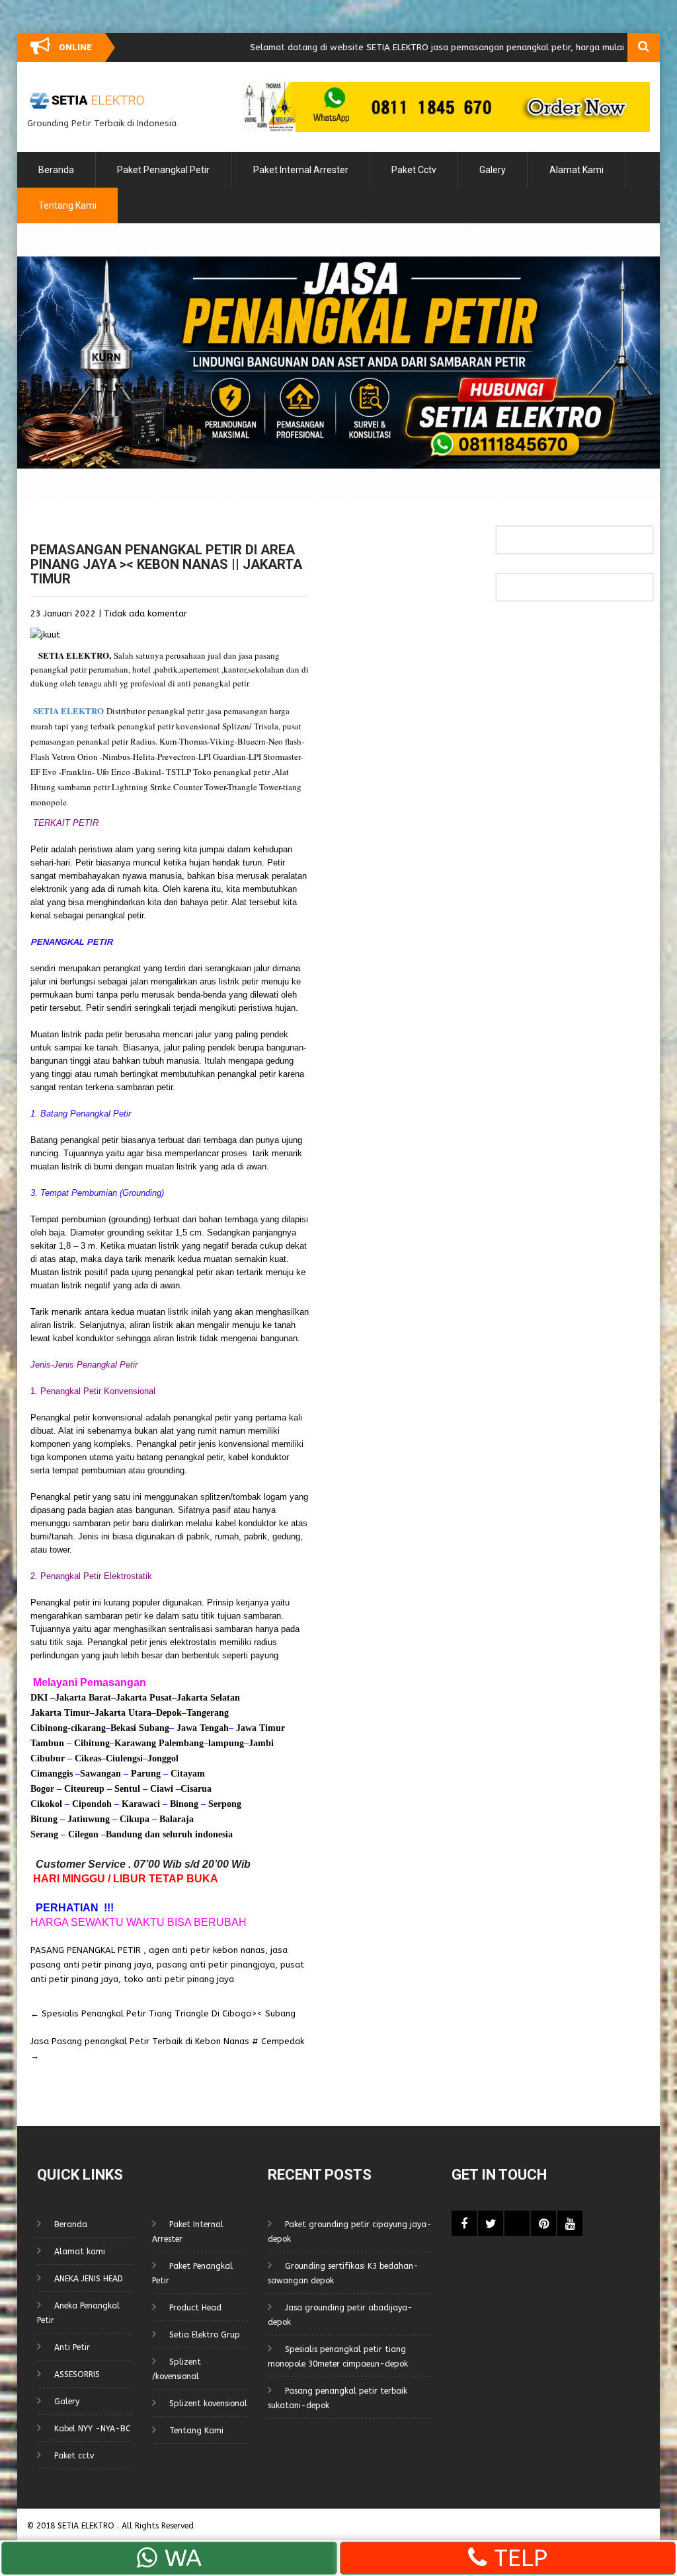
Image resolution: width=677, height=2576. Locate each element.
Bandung (124, 1834)
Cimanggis (52, 1774)
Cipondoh (91, 1804)
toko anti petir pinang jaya (179, 1979)
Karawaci (141, 1804)
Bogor (42, 1789)
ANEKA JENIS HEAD (89, 2279)
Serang (44, 1834)
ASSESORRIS (77, 2374)
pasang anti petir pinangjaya (216, 1965)
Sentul (127, 1789)
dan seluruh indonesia (187, 1834)
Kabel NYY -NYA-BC (92, 2429)
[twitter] (491, 2223)
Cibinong (49, 1728)
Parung (144, 1774)
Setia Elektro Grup (205, 2335)
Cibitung (91, 1743)
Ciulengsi (124, 1758)
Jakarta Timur (60, 1713)
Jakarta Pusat (144, 1698)
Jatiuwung (89, 1819)
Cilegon (83, 1834)
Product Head (195, 2308)
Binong (184, 1804)
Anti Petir (72, 2347)
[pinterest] (543, 2223)
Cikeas (87, 1758)
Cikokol (46, 1804)
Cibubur (48, 1758)
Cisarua (196, 1789)
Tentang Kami (67, 205)
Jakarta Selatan (208, 1698)
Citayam (186, 1774)
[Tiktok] (517, 2223)
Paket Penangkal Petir (163, 170)
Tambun (47, 1743)
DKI (40, 1698)
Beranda (56, 170)
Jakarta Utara (123, 1713)
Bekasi (123, 1728)
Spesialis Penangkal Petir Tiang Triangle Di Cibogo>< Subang (163, 2013)
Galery (493, 170)
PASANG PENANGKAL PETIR (86, 1950)
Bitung (44, 1819)
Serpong (223, 1804)
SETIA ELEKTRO (74, 655)
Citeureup (84, 1789)
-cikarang (87, 1728)
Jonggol (163, 1758)
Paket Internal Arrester (301, 170)
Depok (169, 1713)
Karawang (135, 1743)
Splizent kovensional (208, 2404)
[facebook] (464, 2223)
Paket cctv (414, 170)
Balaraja (177, 1819)
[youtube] (570, 2223)
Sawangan (100, 1774)
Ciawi (163, 1789)
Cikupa (133, 1819)
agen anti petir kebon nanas (207, 1950)
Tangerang (208, 1713)
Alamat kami (577, 170)
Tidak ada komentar (145, 613)
